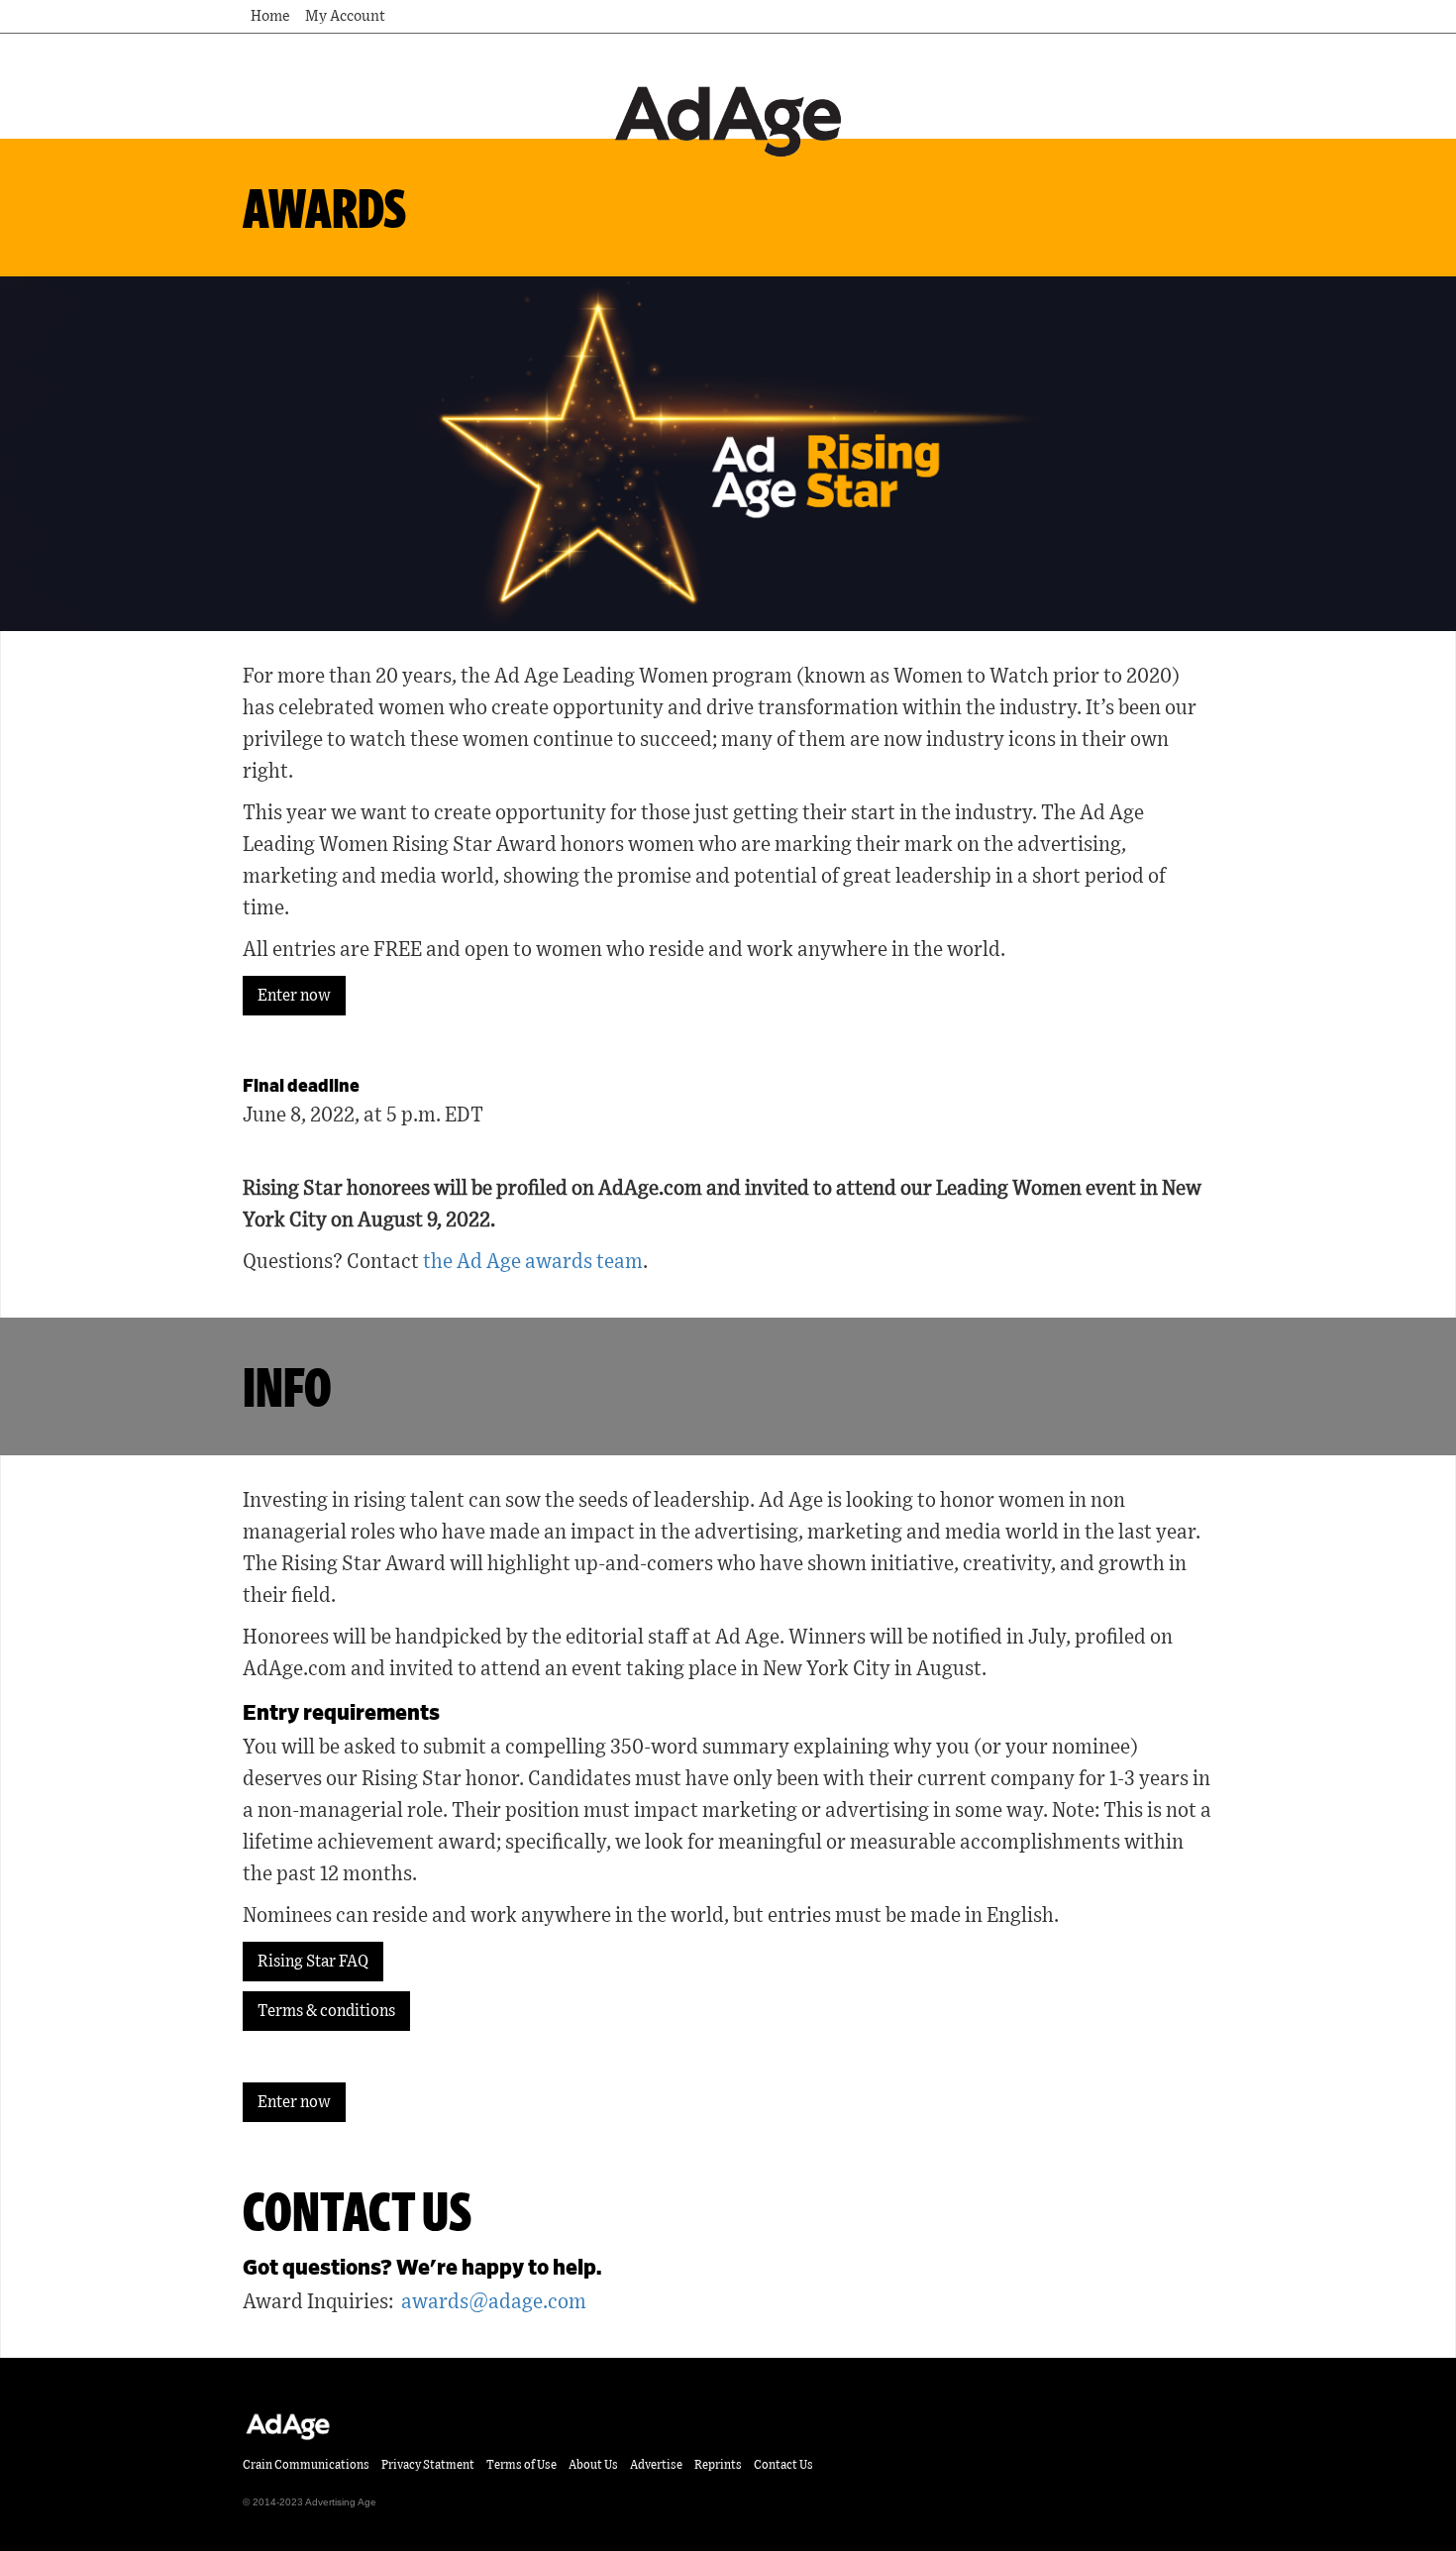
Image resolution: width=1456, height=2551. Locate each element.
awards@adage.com (494, 2302)
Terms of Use (521, 2465)
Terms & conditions (326, 2011)
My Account (345, 16)
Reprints (718, 2465)
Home (270, 16)
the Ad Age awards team (533, 1262)
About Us (593, 2465)
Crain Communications (306, 2465)
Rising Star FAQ (313, 1962)
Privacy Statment (428, 2465)
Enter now (294, 996)
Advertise (656, 2465)
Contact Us (783, 2465)
